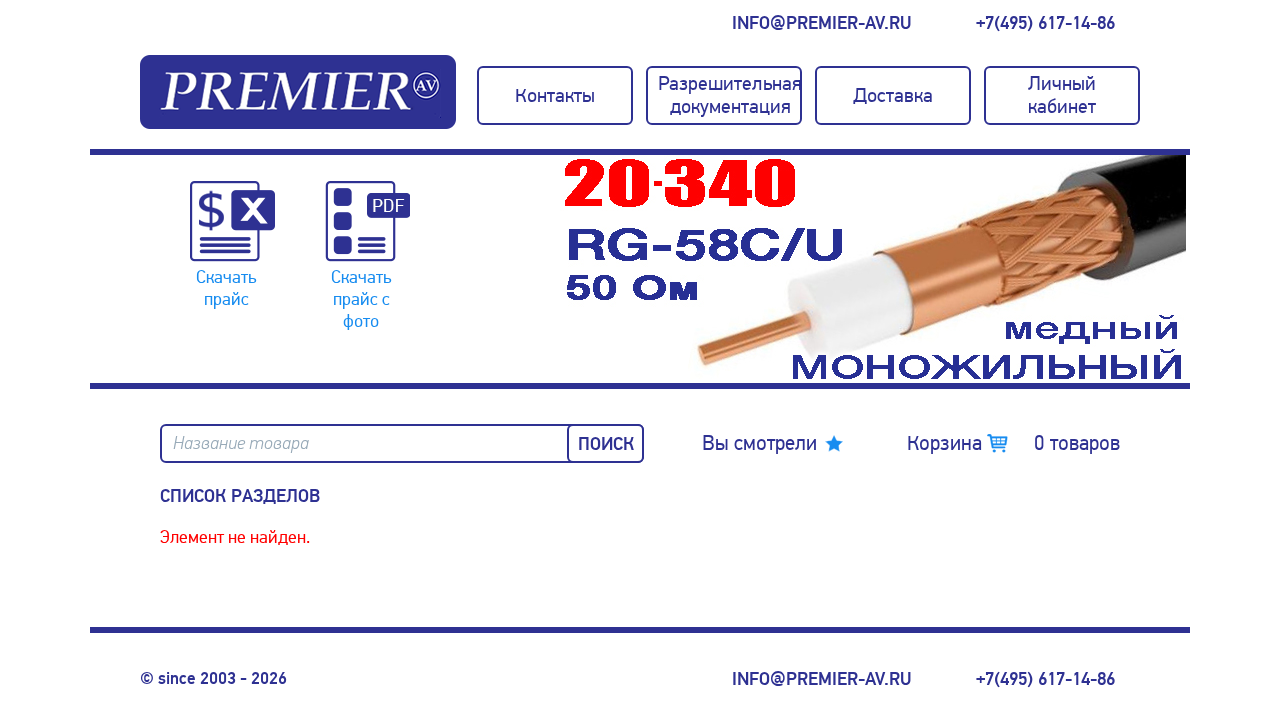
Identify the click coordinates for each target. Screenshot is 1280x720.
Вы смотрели (759, 443)
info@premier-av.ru (821, 23)
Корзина (1013, 443)
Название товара (241, 443)
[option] (875, 269)
